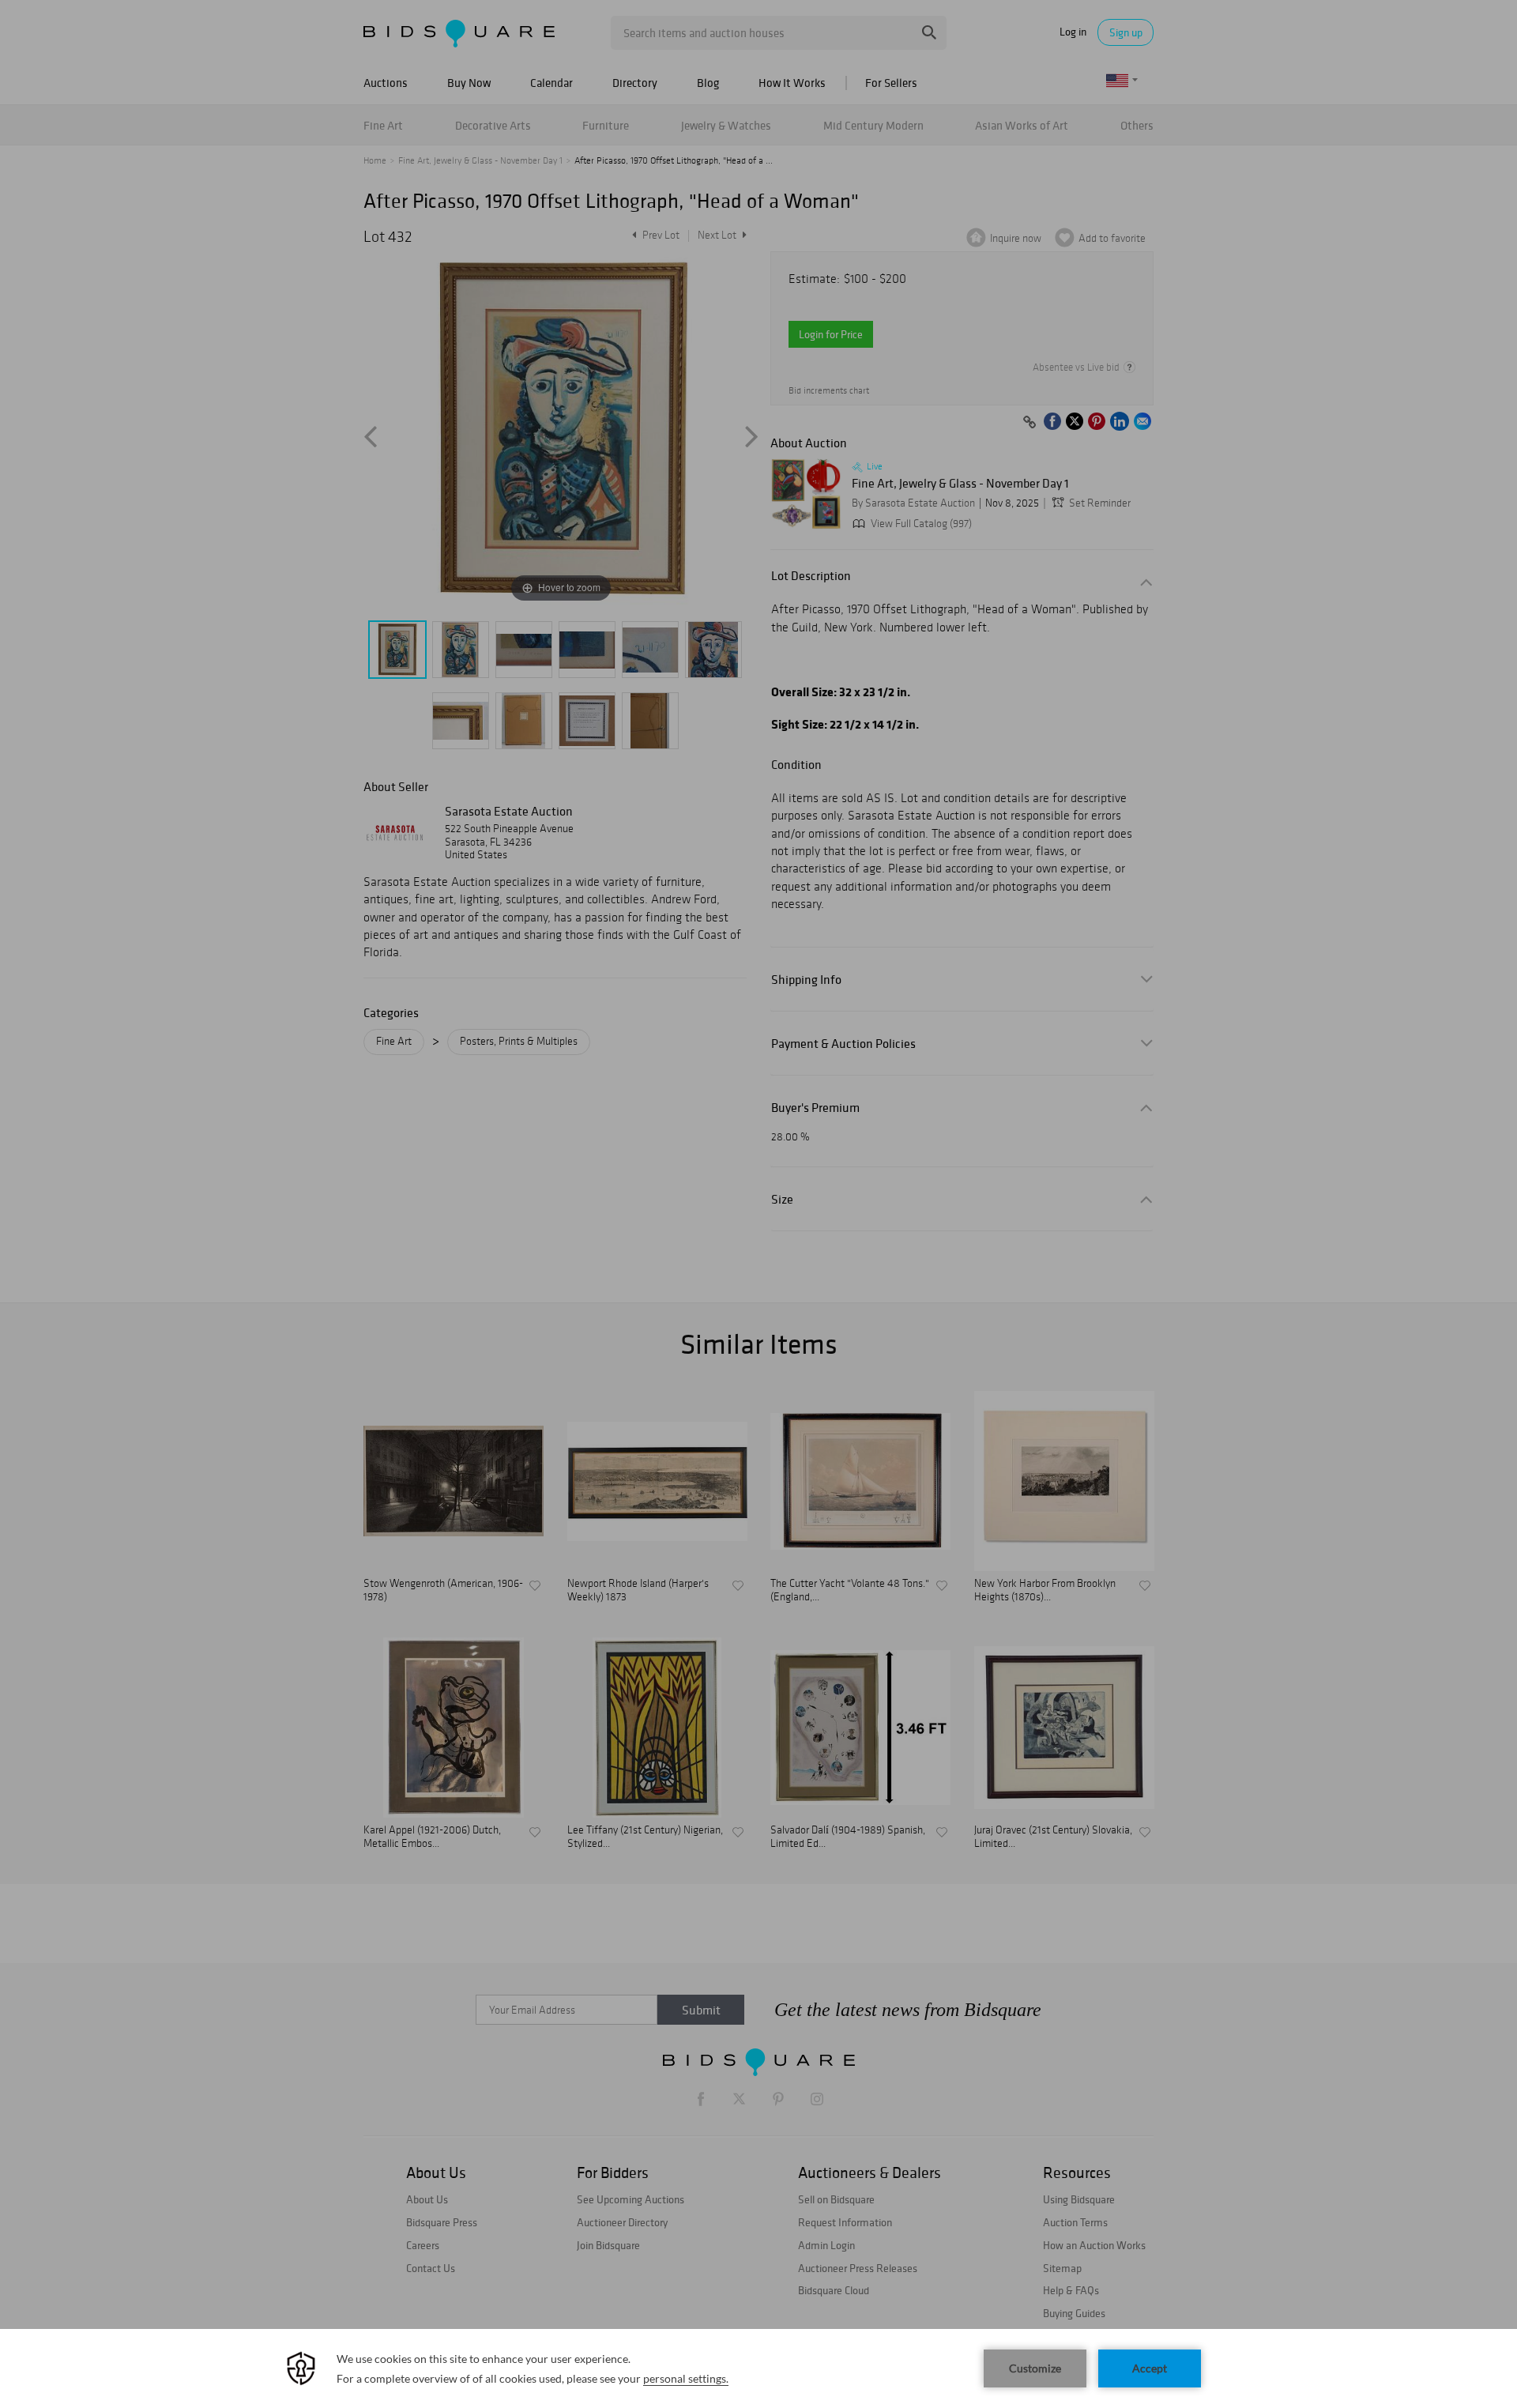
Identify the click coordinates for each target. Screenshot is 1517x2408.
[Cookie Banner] (758, 2368)
